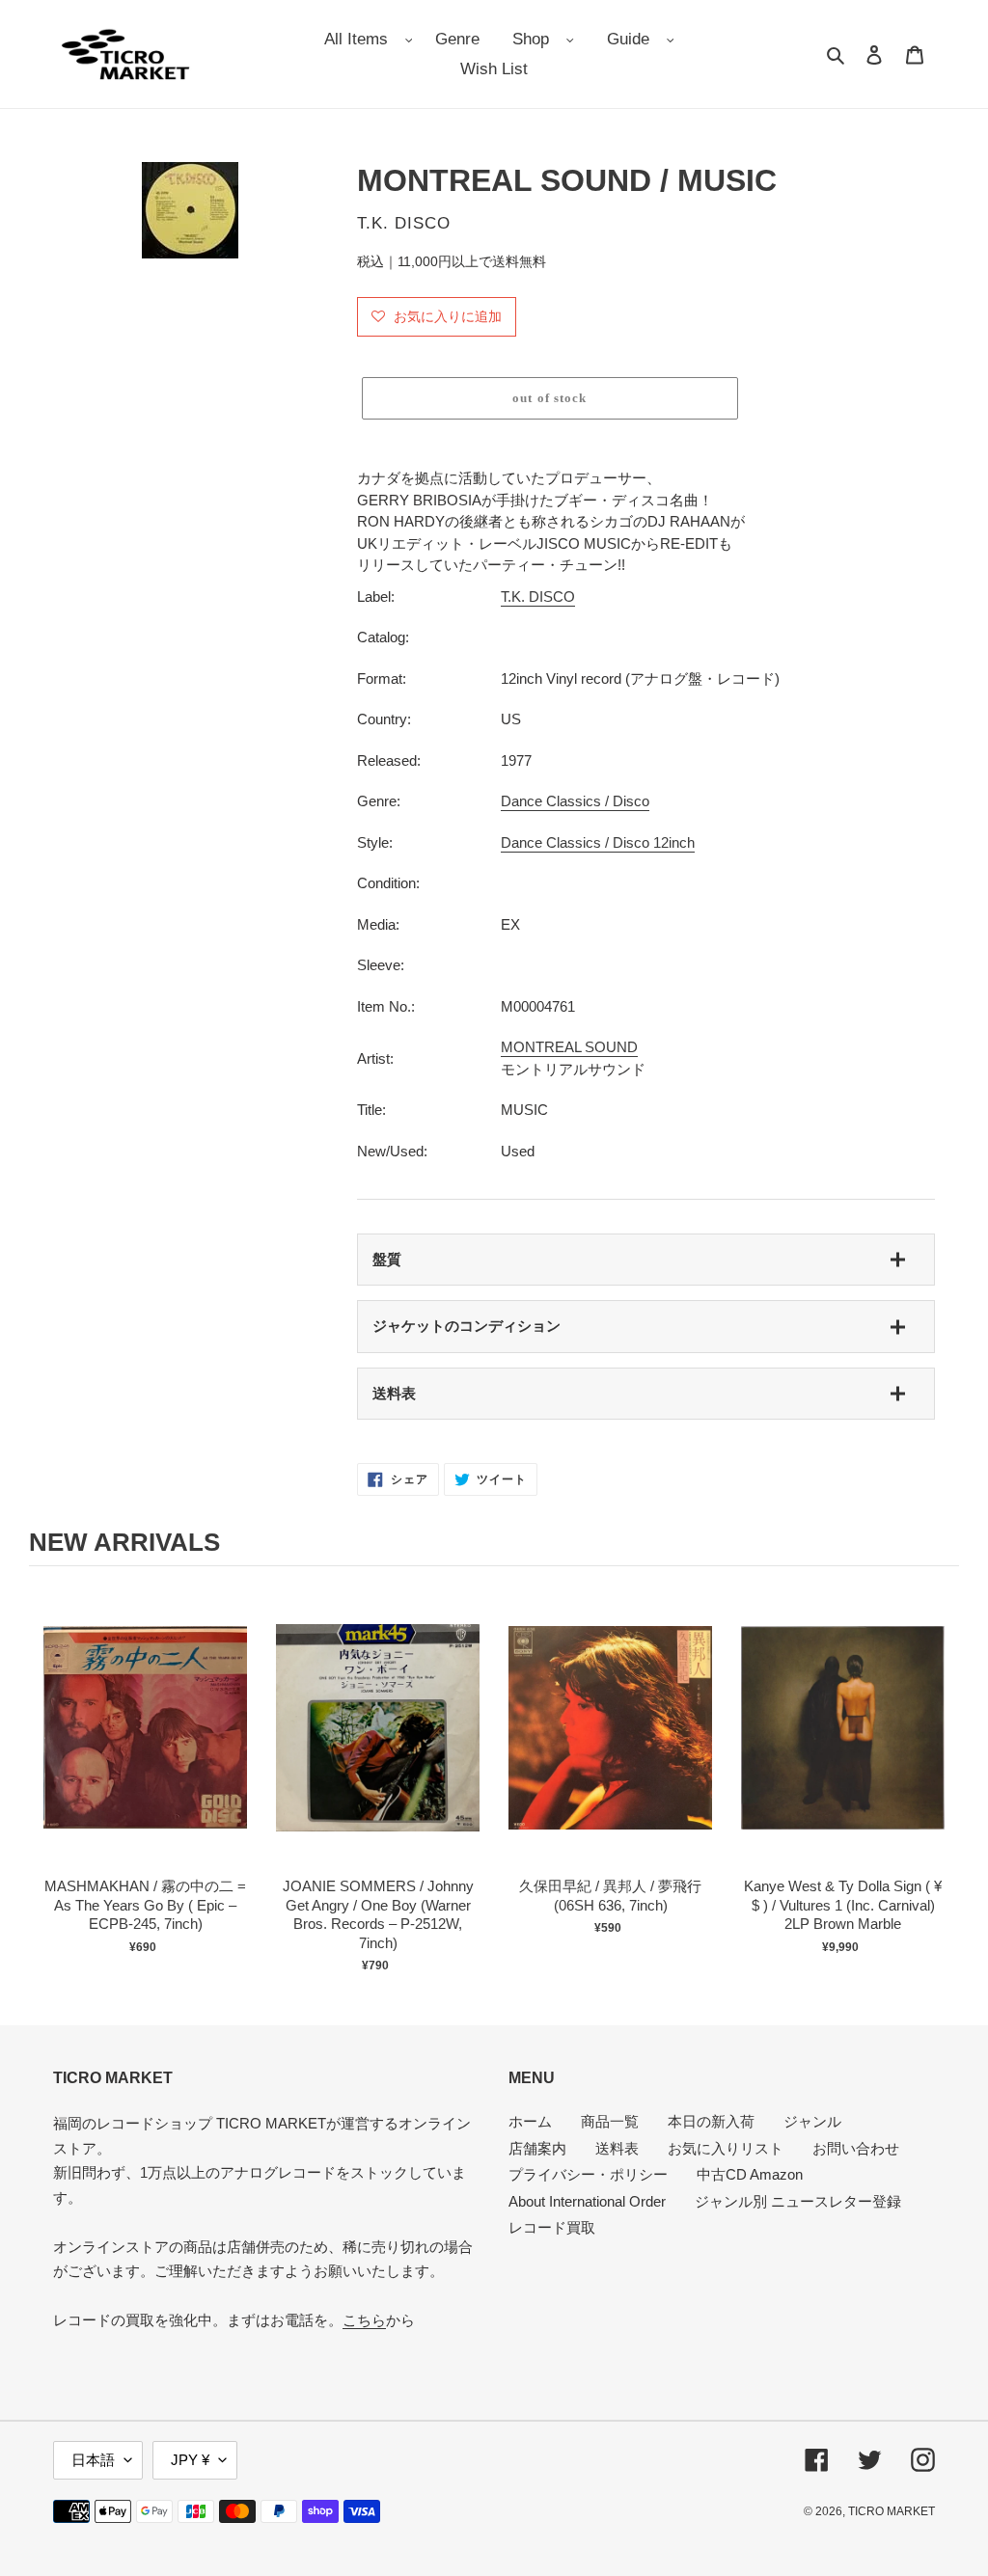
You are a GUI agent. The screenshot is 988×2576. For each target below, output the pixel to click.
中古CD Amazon (750, 2174)
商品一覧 (610, 2121)
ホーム (530, 2121)
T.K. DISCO (538, 597)
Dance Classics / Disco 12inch (598, 842)
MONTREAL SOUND (569, 1047)
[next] (940, 1778)
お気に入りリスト (726, 2148)
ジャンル (812, 2121)
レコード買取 (552, 2227)
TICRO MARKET (892, 2511)
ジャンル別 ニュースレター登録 (798, 2201)
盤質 (387, 1259)
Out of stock (146, 1747)
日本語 (93, 2460)
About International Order (587, 2201)
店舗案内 (537, 2148)
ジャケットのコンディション (467, 1326)
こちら (364, 2320)
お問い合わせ (856, 2148)
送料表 (394, 1393)
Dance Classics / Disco (575, 801)
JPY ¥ (190, 2460)
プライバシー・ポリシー (588, 2174)
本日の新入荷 (711, 2121)
